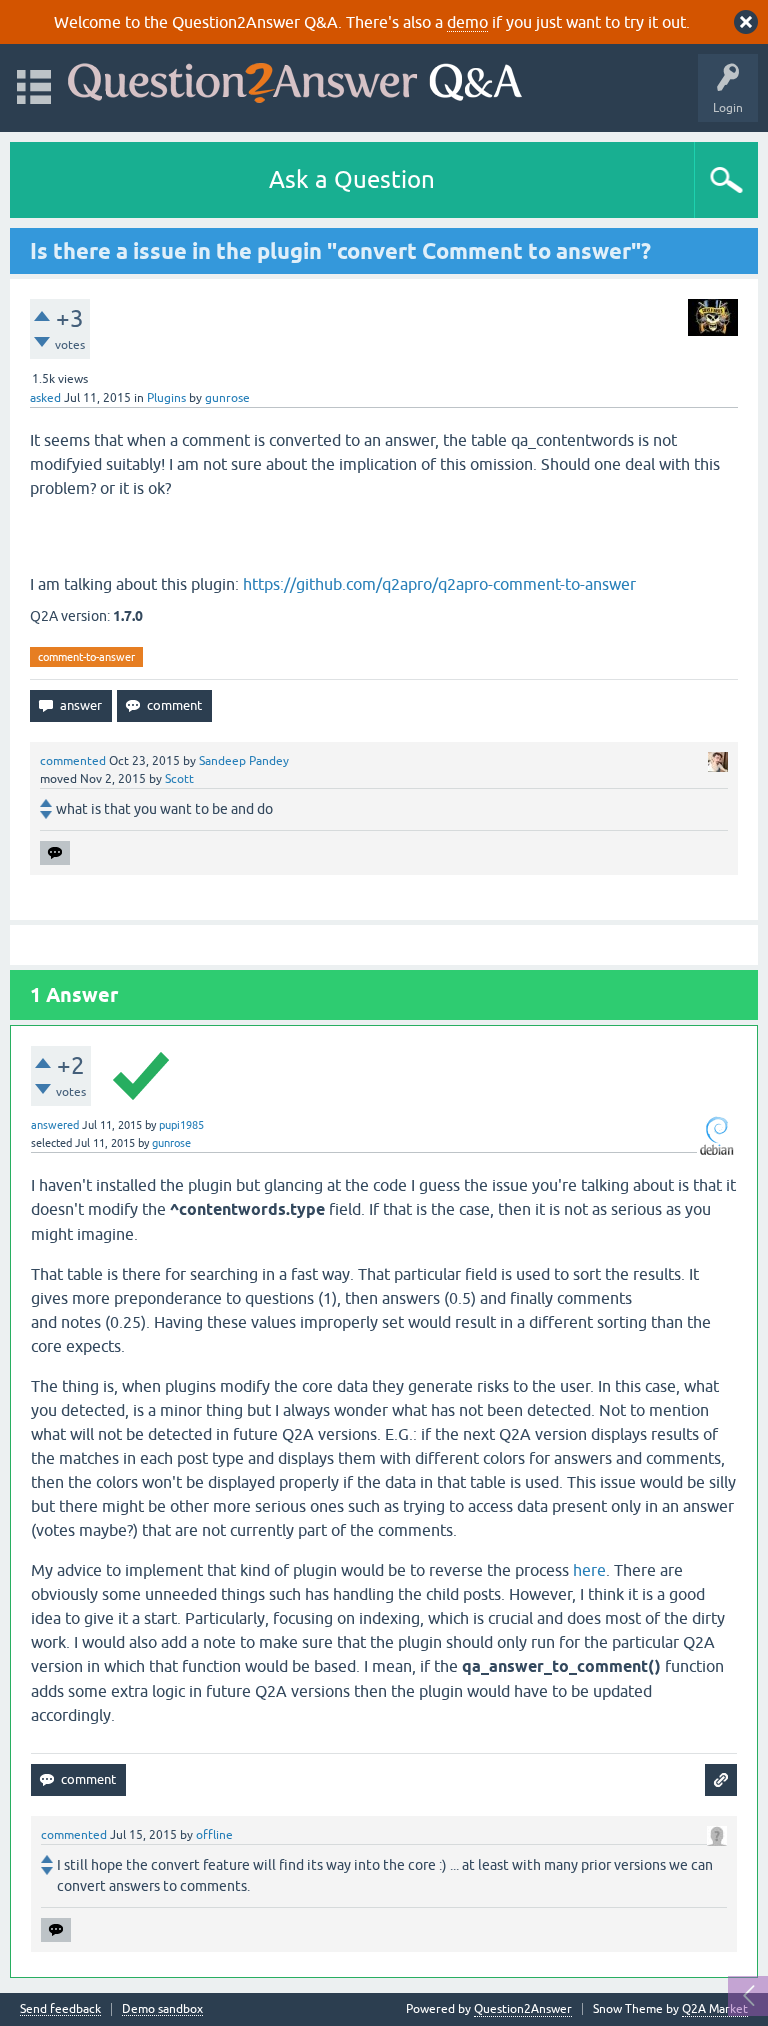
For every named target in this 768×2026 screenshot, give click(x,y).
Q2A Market (715, 2009)
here (589, 1570)
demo (467, 22)
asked (45, 398)
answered (55, 1125)
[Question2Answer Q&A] (295, 78)
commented (73, 761)
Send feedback (60, 2009)
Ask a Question (352, 179)
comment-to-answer (86, 657)
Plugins (166, 398)
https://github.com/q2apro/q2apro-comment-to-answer (439, 584)
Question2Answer (523, 2009)
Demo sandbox (162, 2009)
